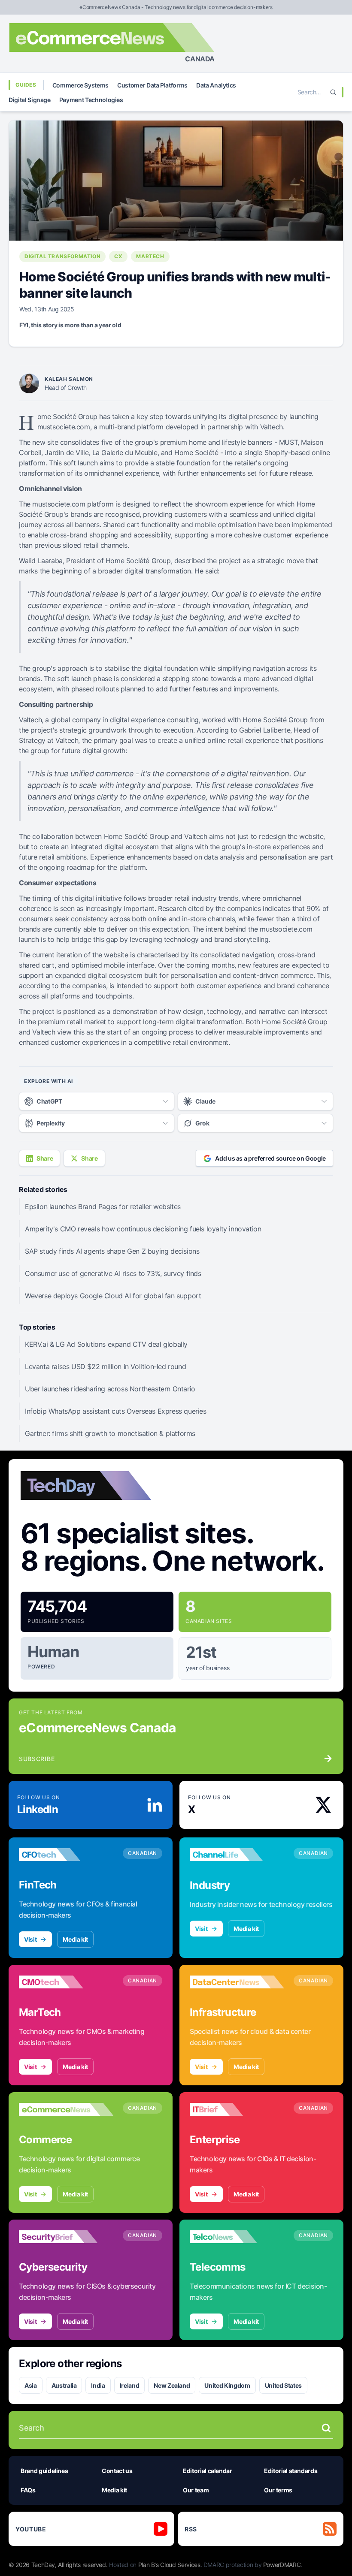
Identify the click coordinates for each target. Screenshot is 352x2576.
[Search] (333, 92)
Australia (64, 2385)
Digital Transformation (62, 256)
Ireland (130, 2385)
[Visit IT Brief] (237, 2109)
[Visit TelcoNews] (237, 2237)
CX (118, 256)
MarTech (150, 256)
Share (45, 1158)
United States (283, 2385)
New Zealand (172, 2385)
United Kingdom (227, 2385)
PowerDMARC (282, 2565)
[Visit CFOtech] (66, 1855)
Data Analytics (216, 85)
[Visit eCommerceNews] (66, 2109)
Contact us (117, 2471)
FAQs (28, 2490)
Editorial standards (291, 2471)
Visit (30, 1939)
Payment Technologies (91, 100)
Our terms (278, 2490)
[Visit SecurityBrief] (66, 2237)
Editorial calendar (208, 2471)
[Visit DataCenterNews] (237, 1982)
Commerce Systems (80, 85)
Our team (196, 2490)
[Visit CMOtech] (66, 1982)
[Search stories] (326, 2428)
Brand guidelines (44, 2471)
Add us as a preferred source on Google (270, 1158)
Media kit (75, 1939)
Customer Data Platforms (152, 85)
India (98, 2385)
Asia (31, 2385)
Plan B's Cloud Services (169, 2565)
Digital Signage (30, 100)
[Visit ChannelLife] (237, 1855)
